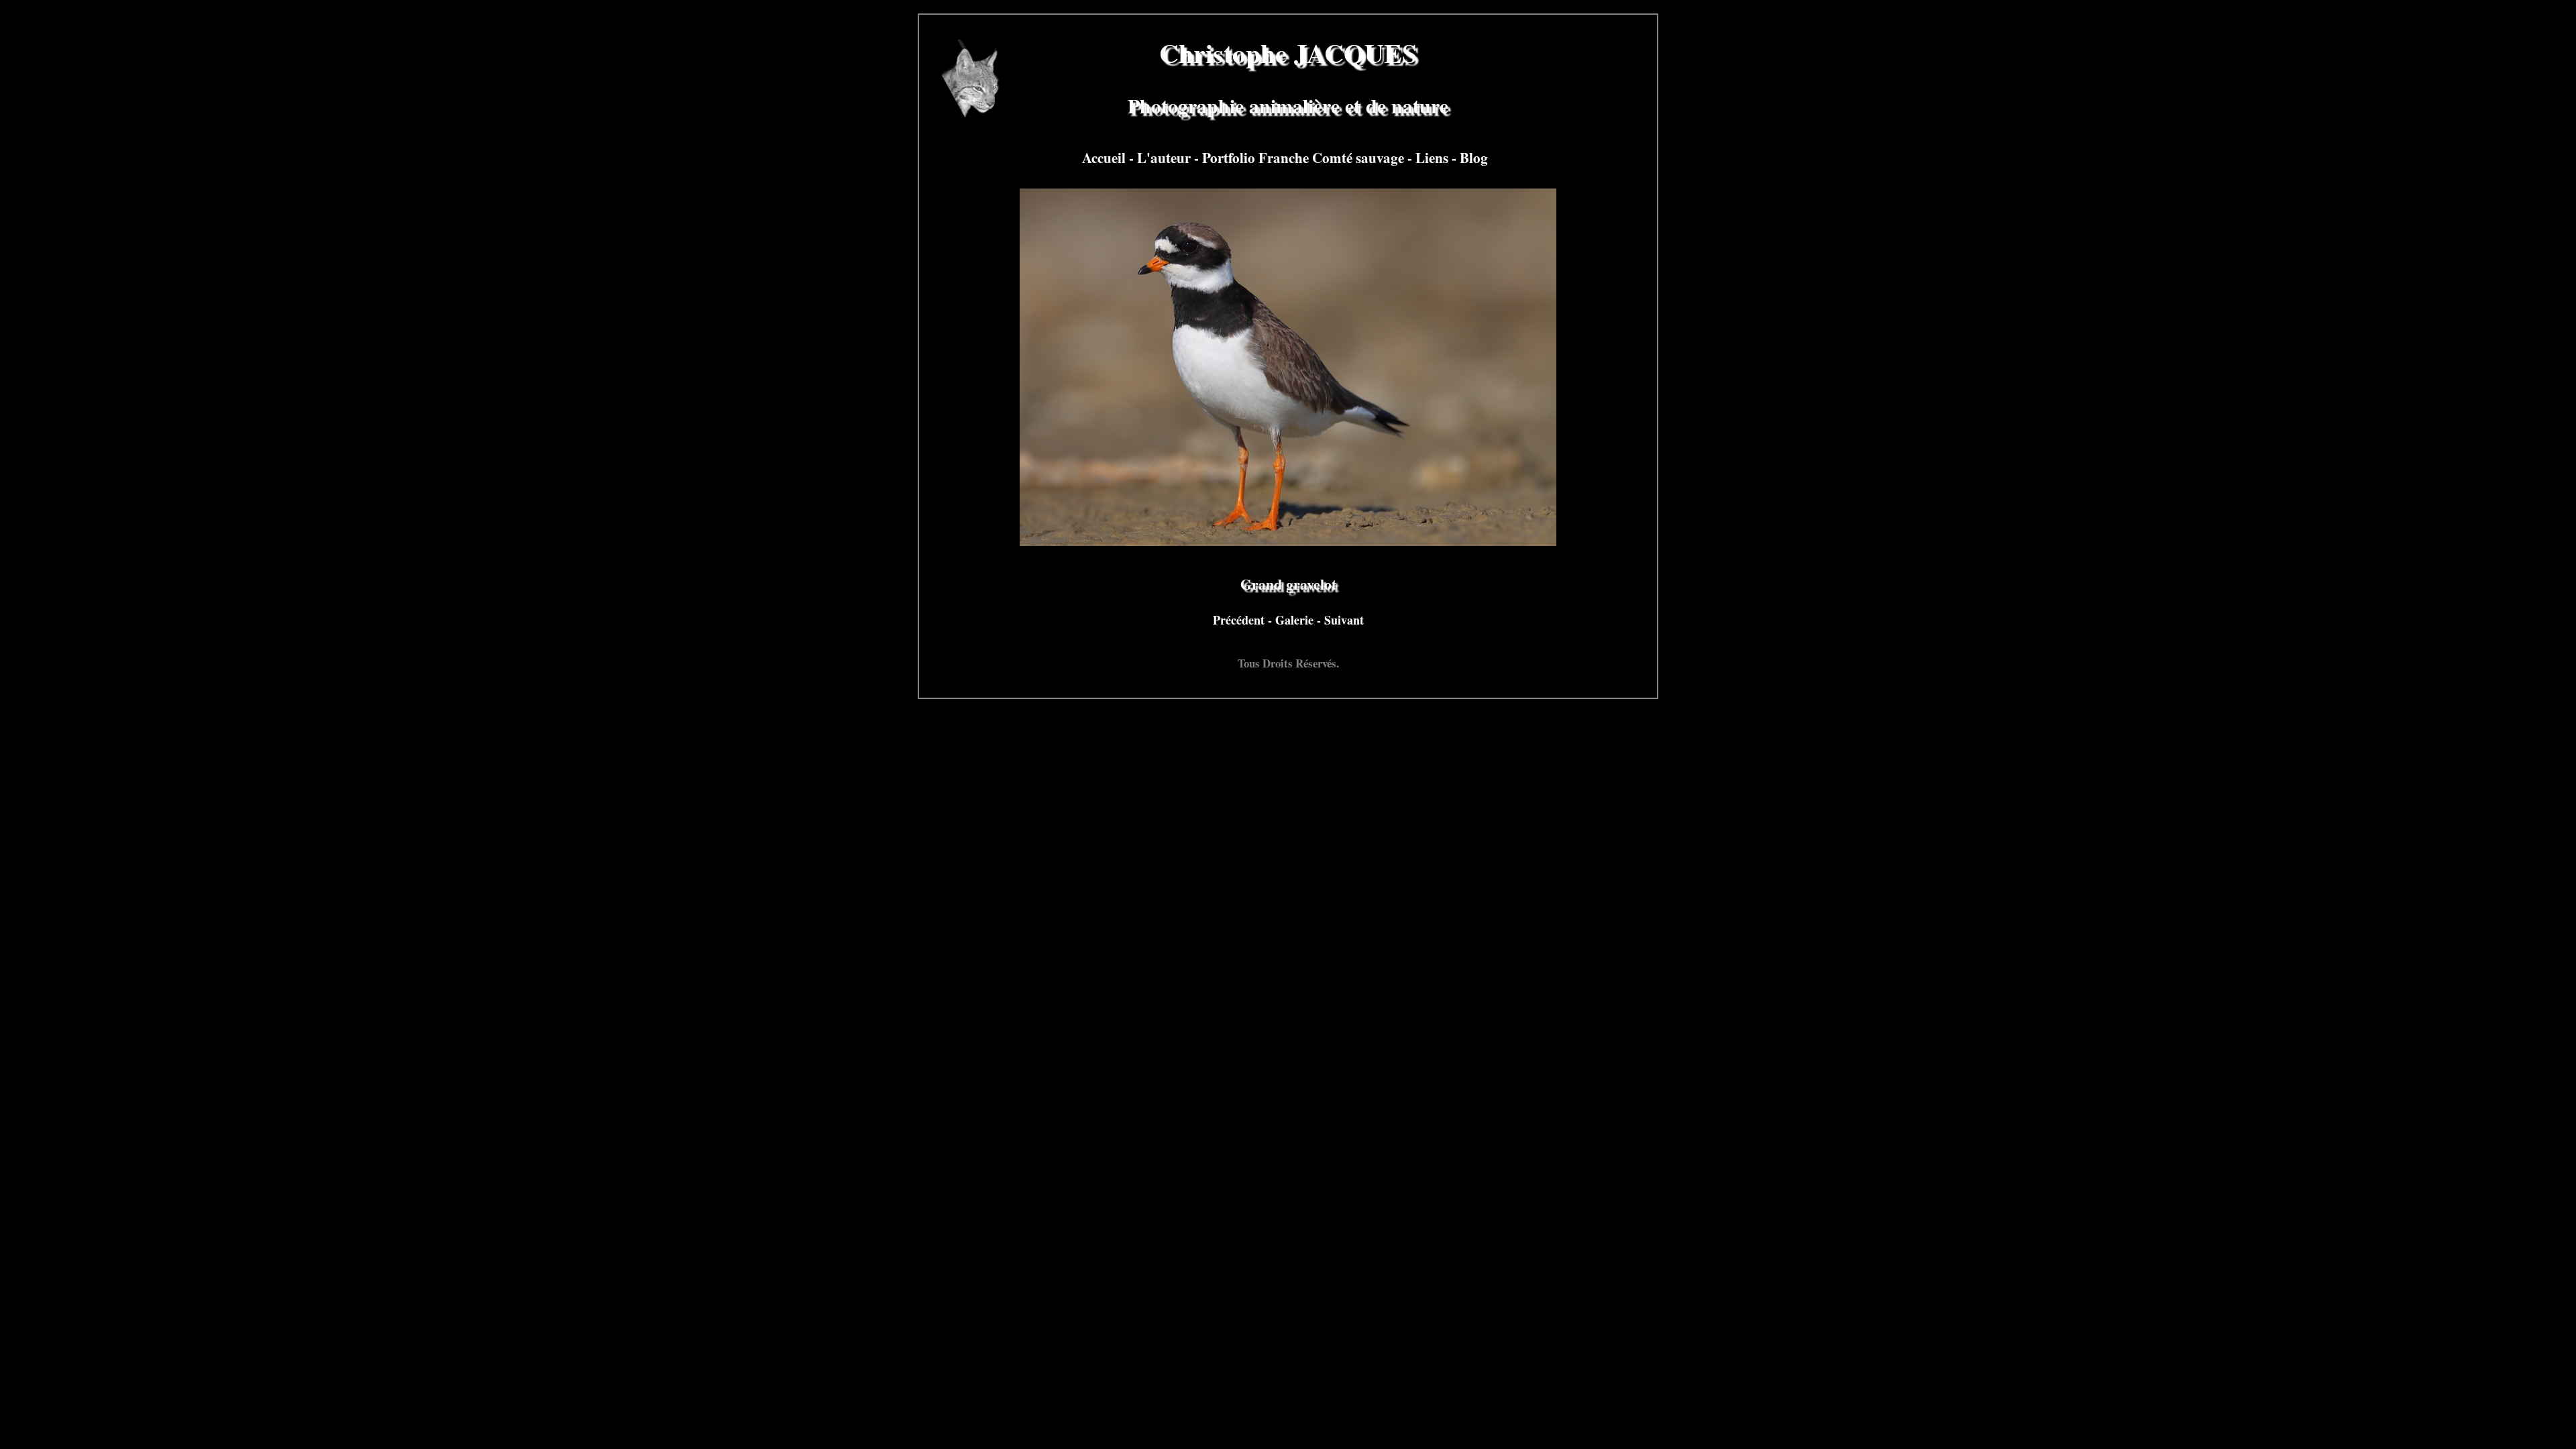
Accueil (1106, 157)
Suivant (1344, 620)
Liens (1434, 157)
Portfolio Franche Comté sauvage (1305, 157)
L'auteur (1166, 157)
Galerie (1296, 620)
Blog (1474, 157)
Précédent (1240, 620)
